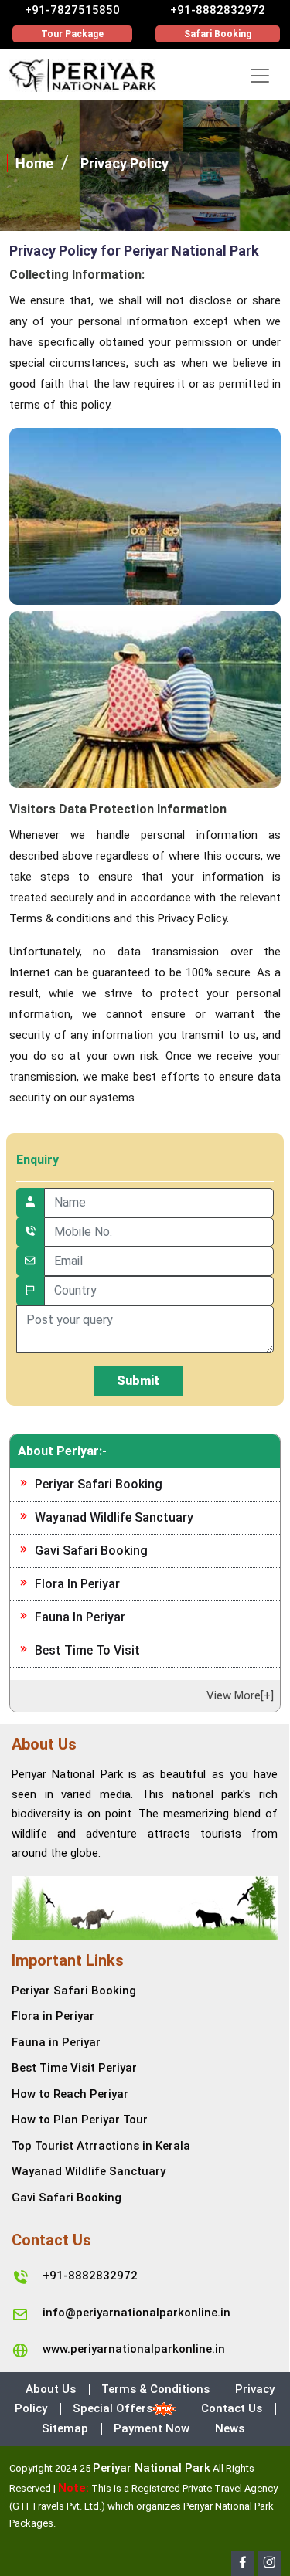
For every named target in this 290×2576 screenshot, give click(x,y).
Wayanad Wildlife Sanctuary (114, 1517)
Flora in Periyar (77, 1584)
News (230, 2428)
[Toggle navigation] (260, 76)
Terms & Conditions (155, 2389)
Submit (138, 1381)
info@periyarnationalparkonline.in (136, 2313)
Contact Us (232, 2408)
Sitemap (65, 2428)
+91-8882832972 (218, 10)
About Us (51, 2389)
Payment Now (152, 2428)
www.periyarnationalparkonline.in (134, 2349)
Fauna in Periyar (80, 1617)
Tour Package (72, 34)
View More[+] (240, 1695)
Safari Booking (218, 34)
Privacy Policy (125, 163)
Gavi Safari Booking (91, 1551)
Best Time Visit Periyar (74, 2068)
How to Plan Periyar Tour (80, 2120)
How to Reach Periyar (70, 2094)
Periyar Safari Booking (99, 1484)
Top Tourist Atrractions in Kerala (101, 2146)
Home (34, 163)
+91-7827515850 (72, 10)
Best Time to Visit (87, 1650)
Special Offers (113, 2408)
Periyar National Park (152, 2468)
